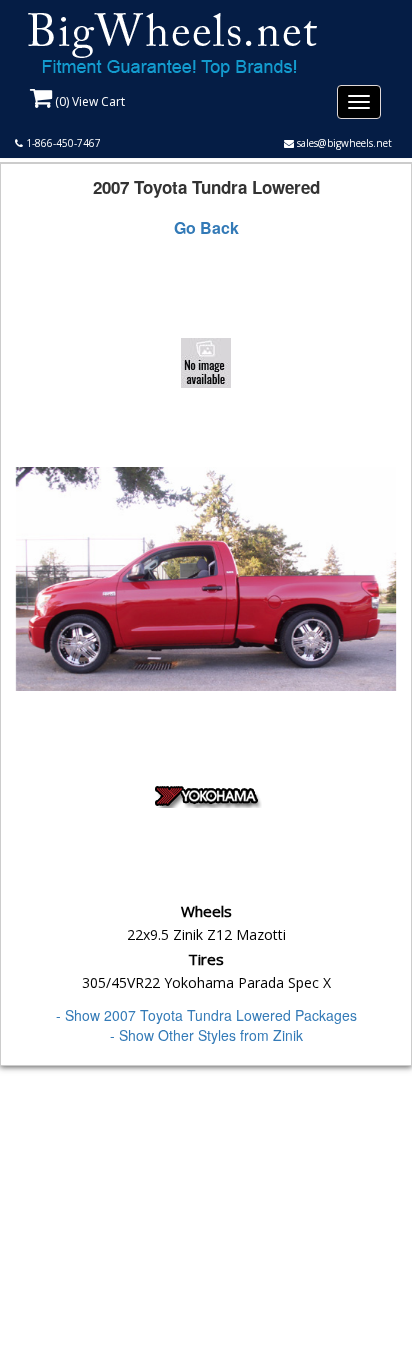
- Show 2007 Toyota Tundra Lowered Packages (206, 1015)
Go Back (206, 228)
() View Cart (88, 101)
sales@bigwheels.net (343, 143)
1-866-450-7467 (62, 143)
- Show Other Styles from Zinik (206, 1035)
